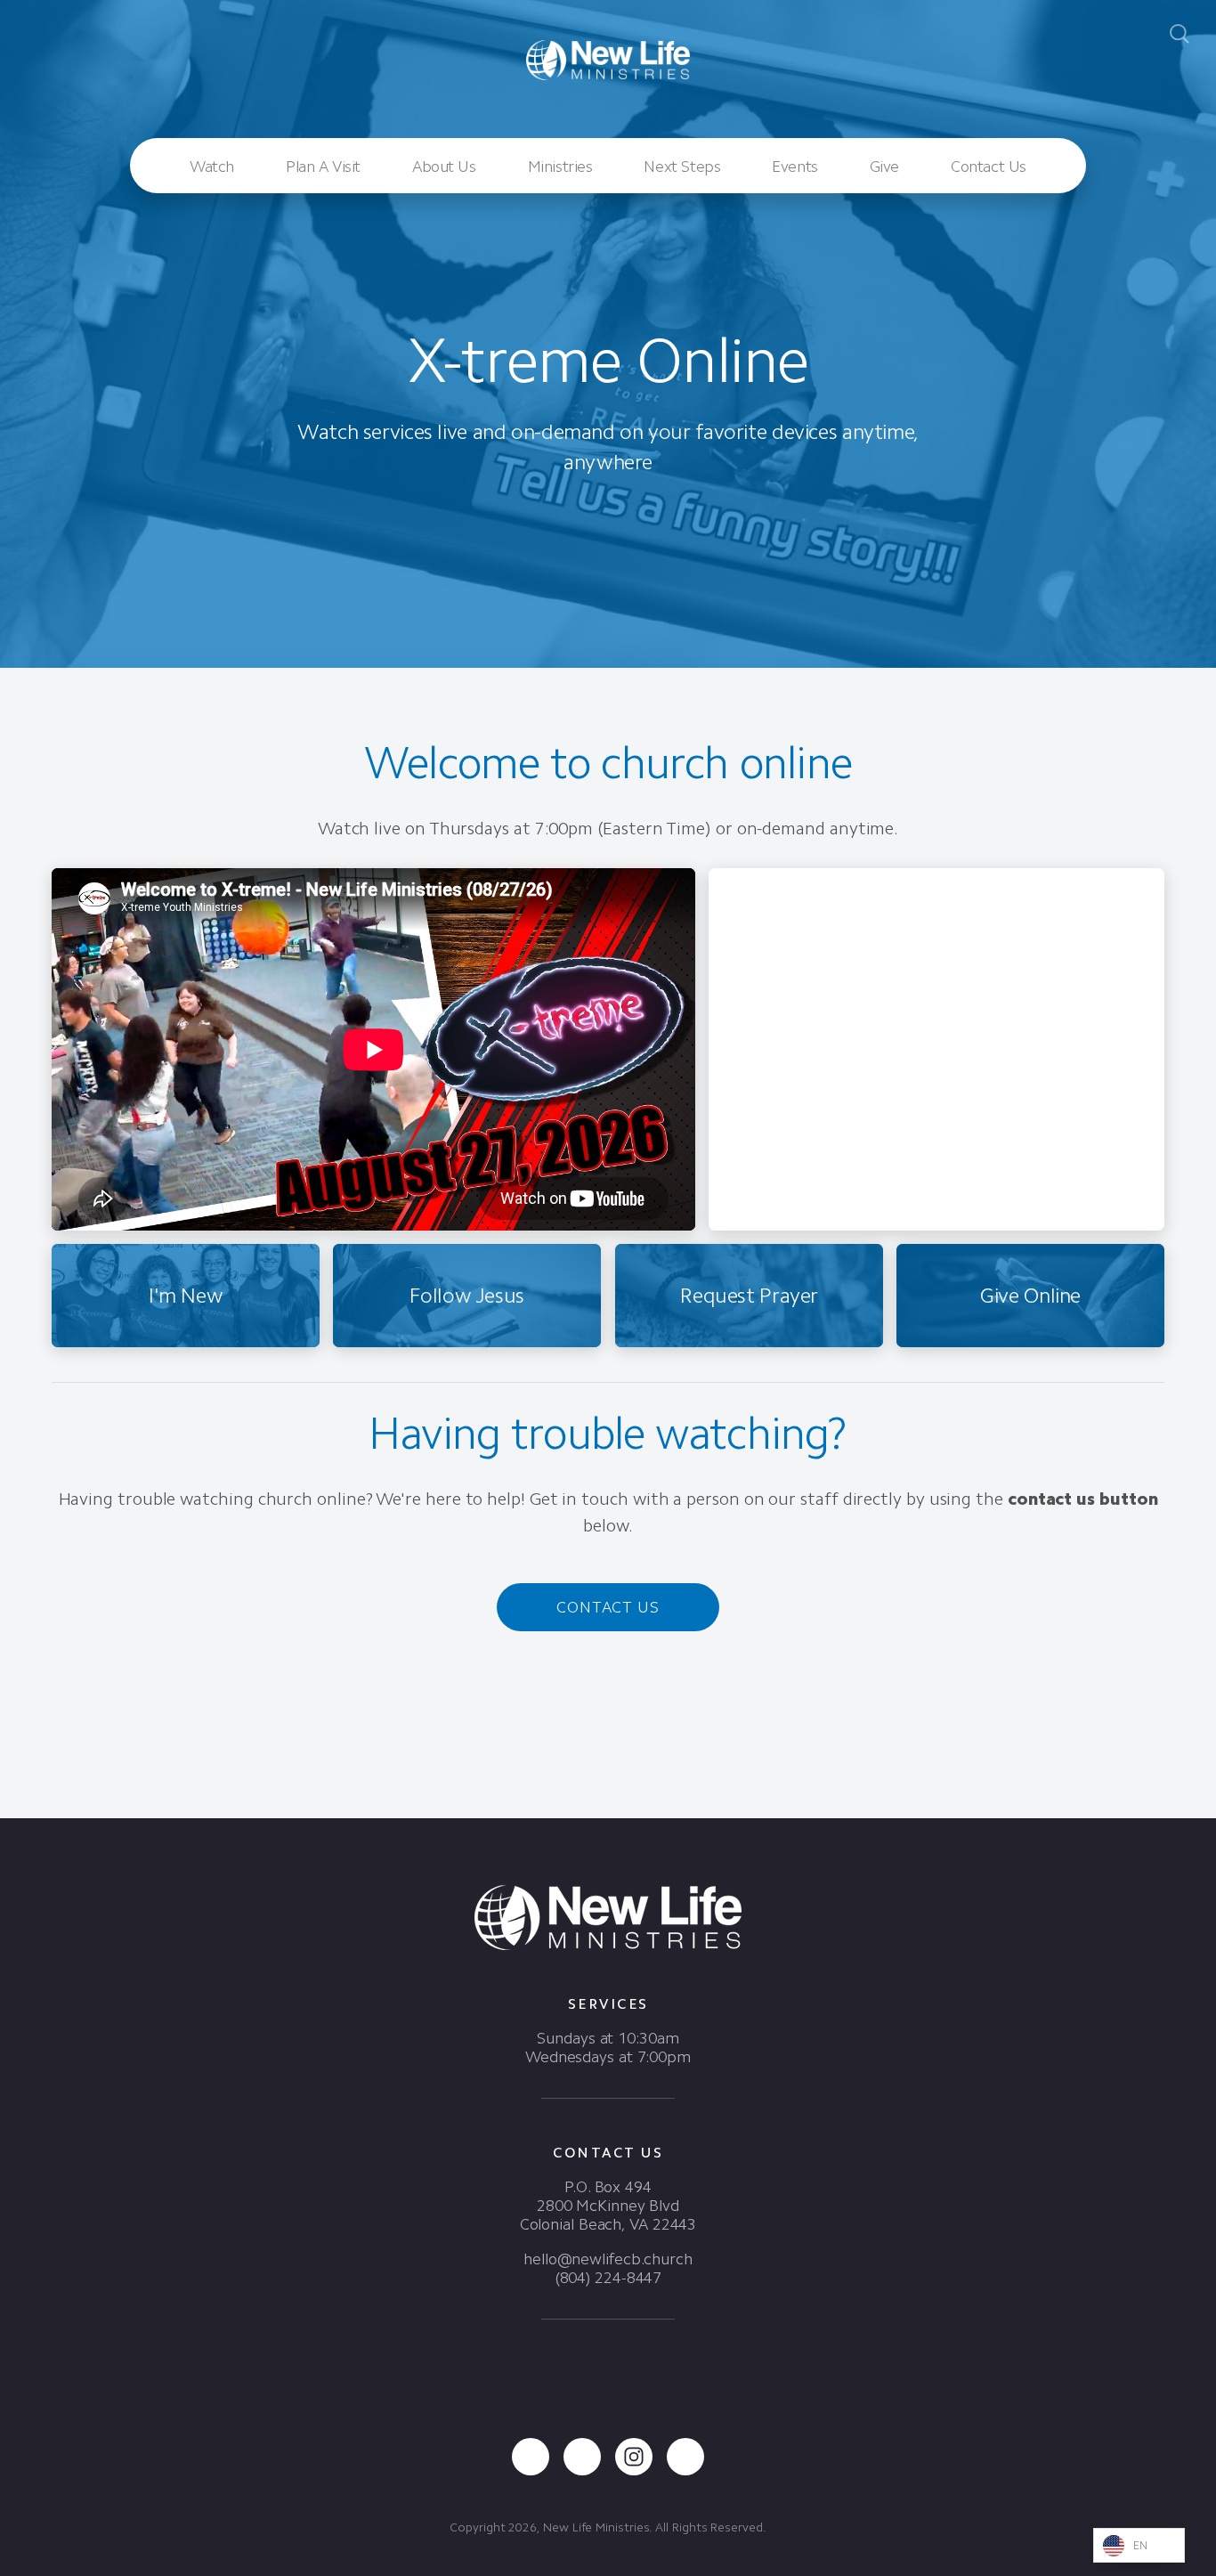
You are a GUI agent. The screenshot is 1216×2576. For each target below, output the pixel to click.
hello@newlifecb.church (608, 2259)
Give (884, 167)
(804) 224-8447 (608, 2278)
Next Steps (682, 167)
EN (1141, 2545)
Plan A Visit (323, 167)
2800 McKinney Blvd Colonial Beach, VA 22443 (608, 2215)
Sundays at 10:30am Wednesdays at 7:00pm (608, 2048)
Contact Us (989, 167)
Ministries (560, 167)
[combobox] (1139, 2545)
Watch (212, 167)
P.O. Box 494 (608, 2187)
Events (794, 167)
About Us (444, 167)
